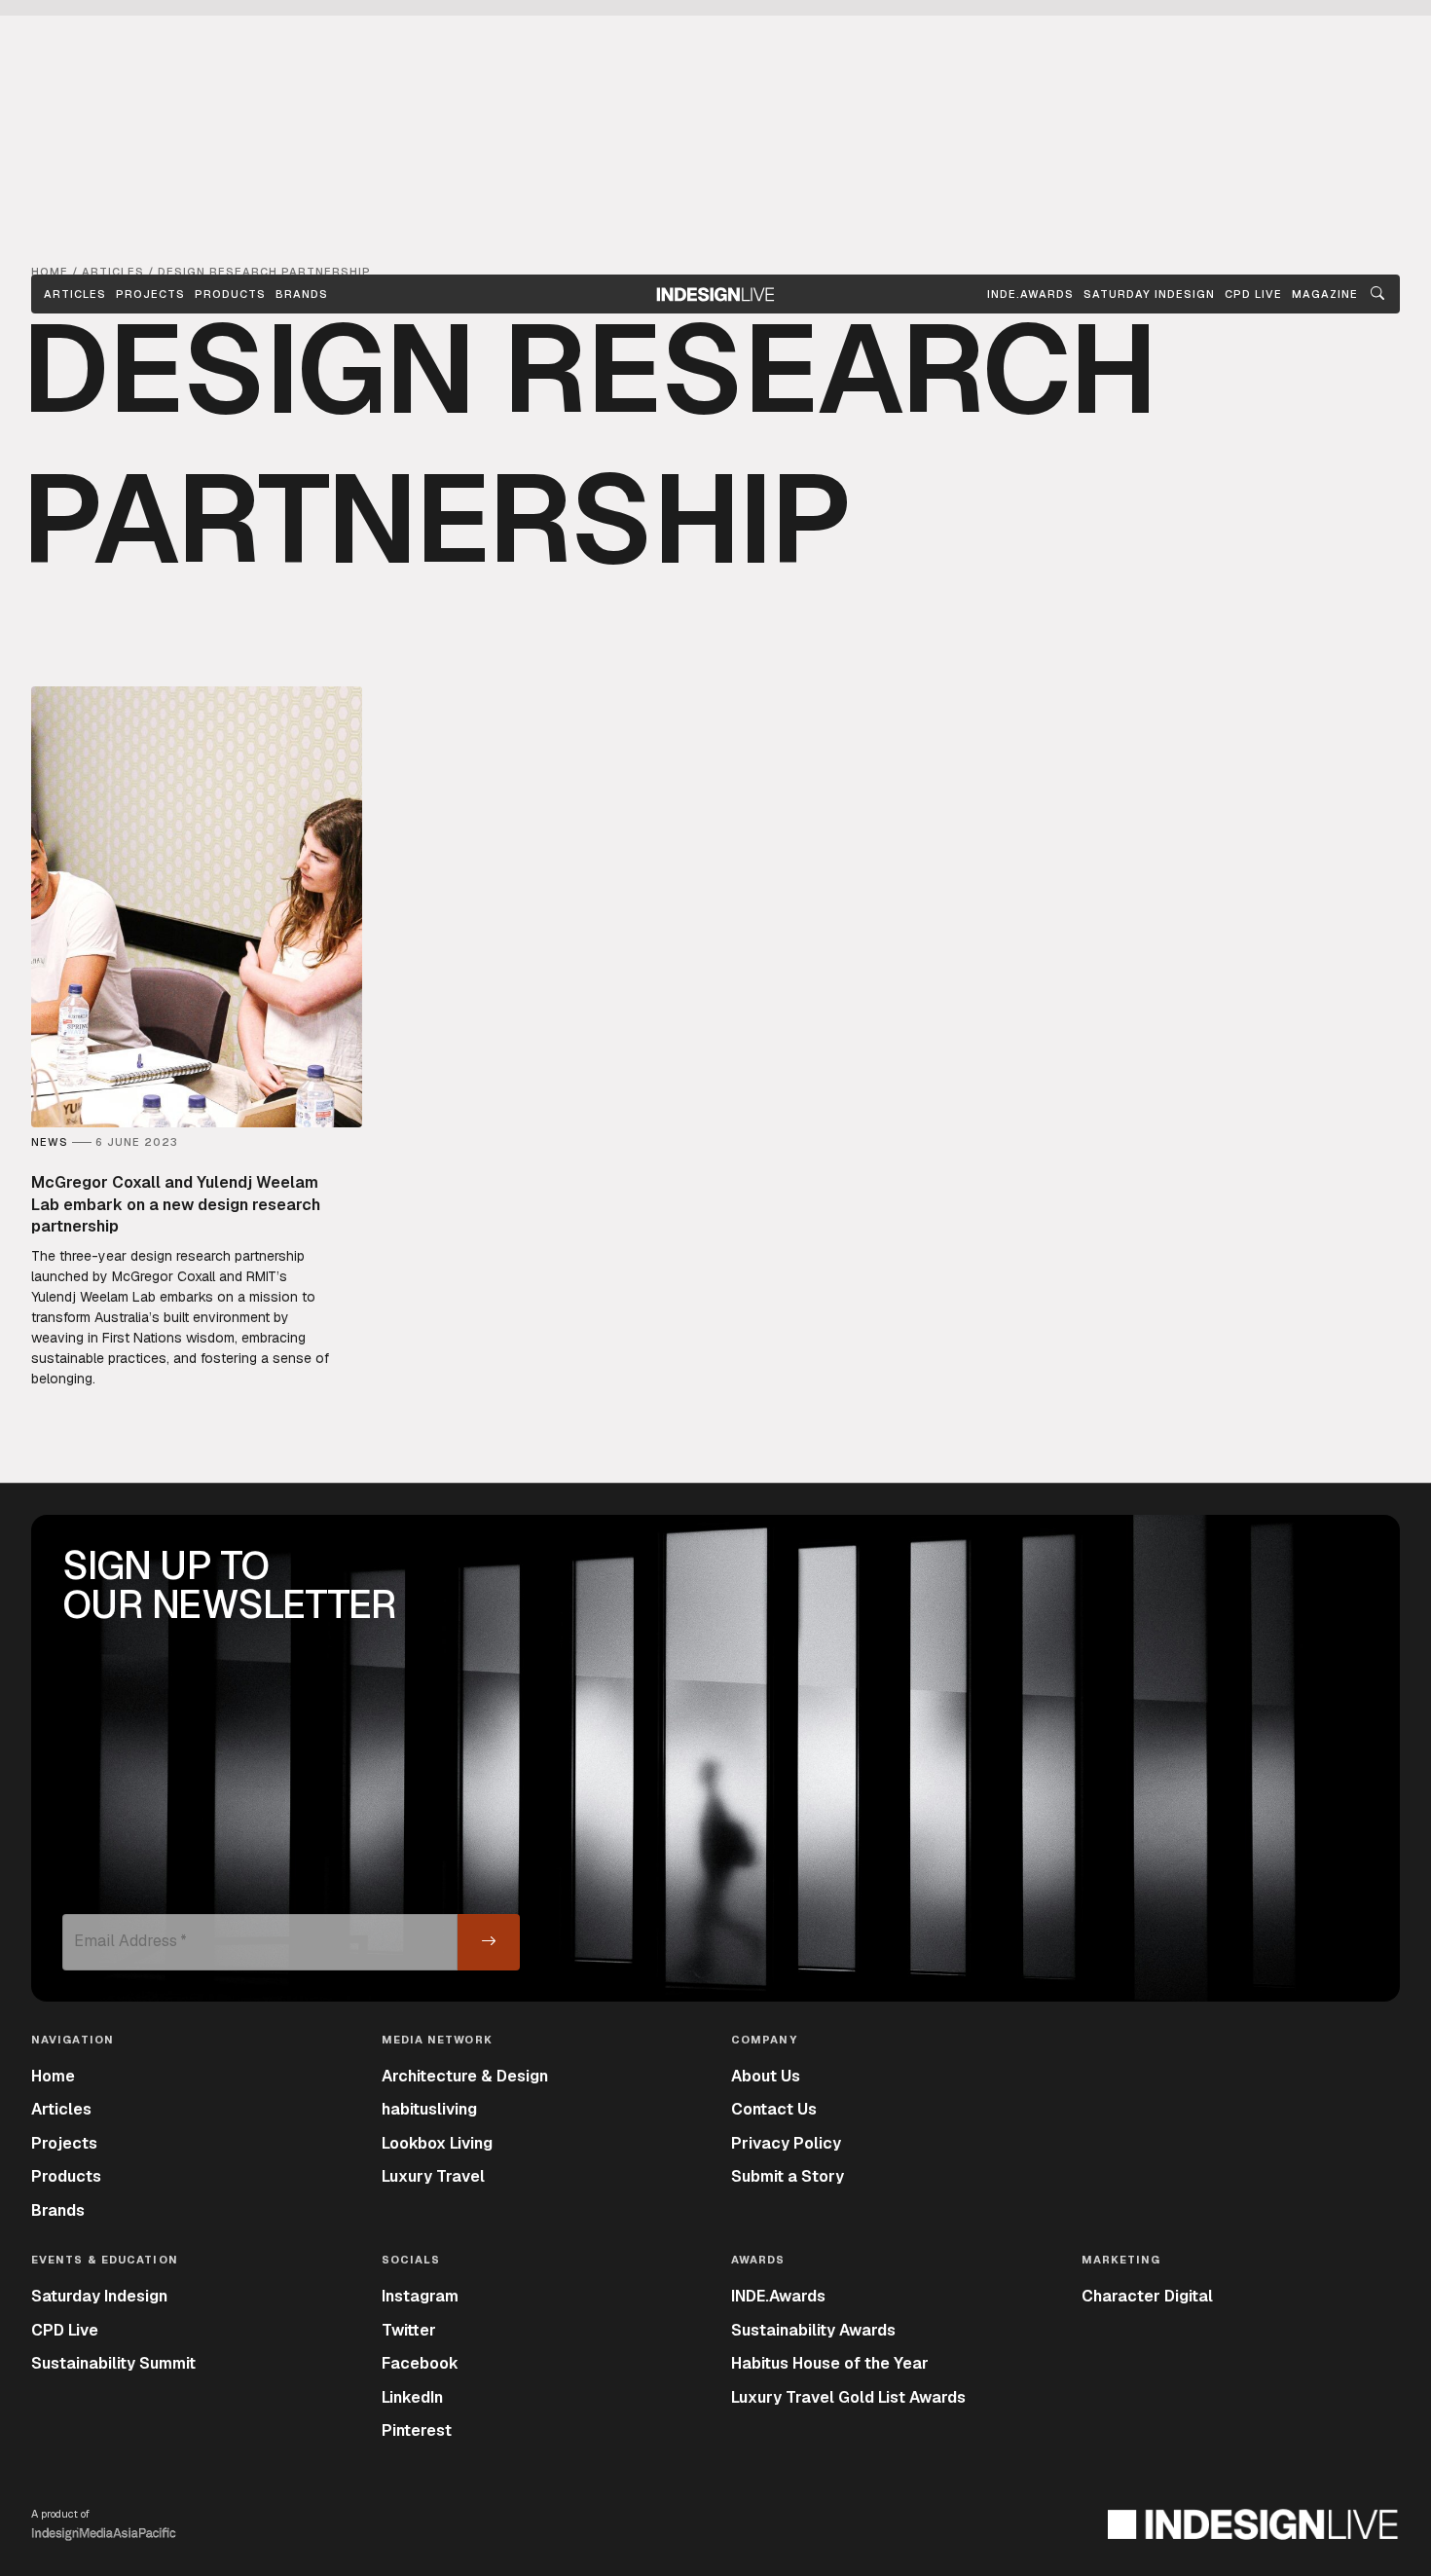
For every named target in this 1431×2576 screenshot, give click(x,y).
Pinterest (417, 2430)
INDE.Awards (778, 2296)
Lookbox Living (437, 2143)
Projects (150, 294)
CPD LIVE (1253, 294)
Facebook (420, 2363)
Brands (302, 294)
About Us (766, 2076)
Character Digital (1147, 2296)
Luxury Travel (433, 2176)
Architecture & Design (465, 2076)
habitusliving (429, 2109)
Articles (75, 294)
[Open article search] (1377, 294)
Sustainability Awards (813, 2330)
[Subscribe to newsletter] (489, 1942)
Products (230, 294)
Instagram (420, 2296)
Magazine (1325, 294)
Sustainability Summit (113, 2363)
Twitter (409, 2330)
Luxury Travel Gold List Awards (848, 2397)
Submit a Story (788, 2176)
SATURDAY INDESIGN (1149, 294)
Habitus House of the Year (830, 2363)
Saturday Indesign (99, 2296)
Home (53, 2076)
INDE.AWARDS (1030, 294)
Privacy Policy (786, 2143)
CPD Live (65, 2330)
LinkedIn (412, 2397)
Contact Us (774, 2109)
